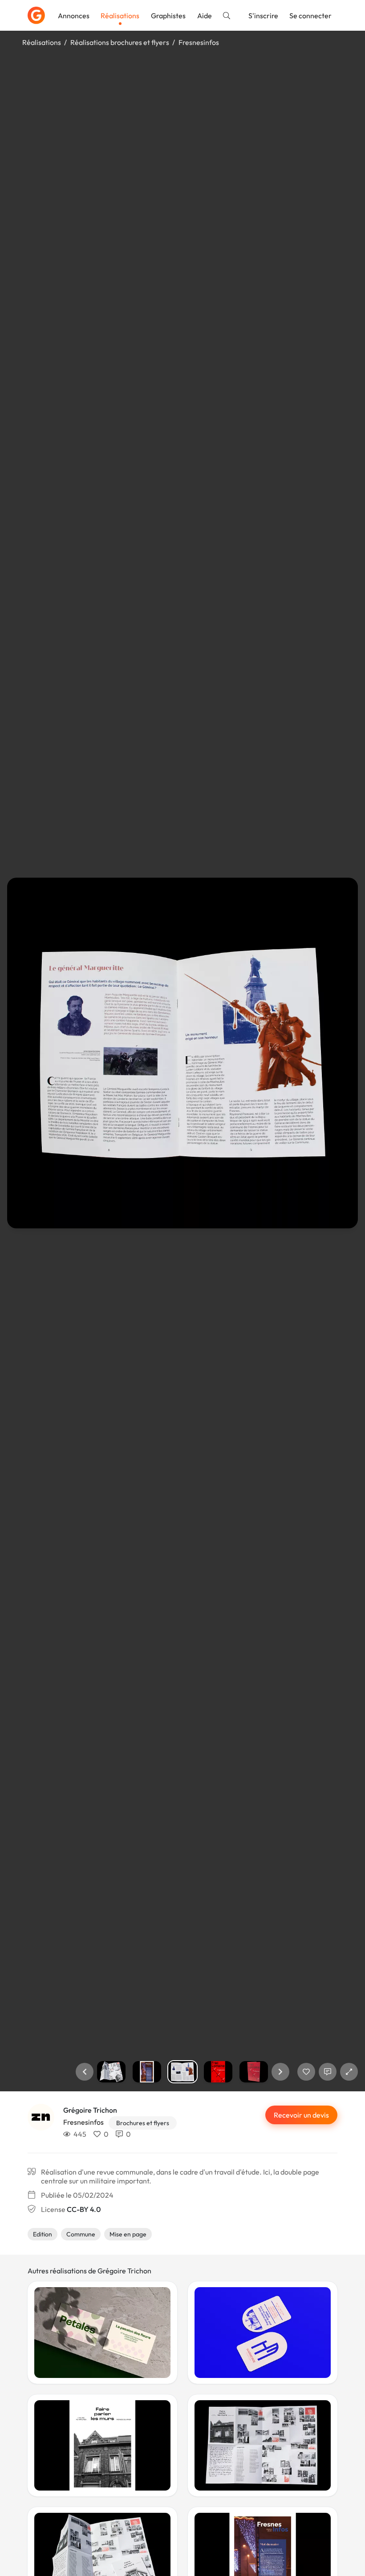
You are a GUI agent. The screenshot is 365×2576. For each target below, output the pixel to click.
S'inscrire (263, 16)
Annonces (74, 16)
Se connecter (310, 16)
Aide (205, 16)
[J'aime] (306, 2072)
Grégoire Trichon (90, 2110)
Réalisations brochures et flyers (120, 42)
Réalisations (120, 16)
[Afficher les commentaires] (328, 2072)
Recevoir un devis (301, 2115)
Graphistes (168, 16)
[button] (85, 2072)
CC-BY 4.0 (84, 2209)
